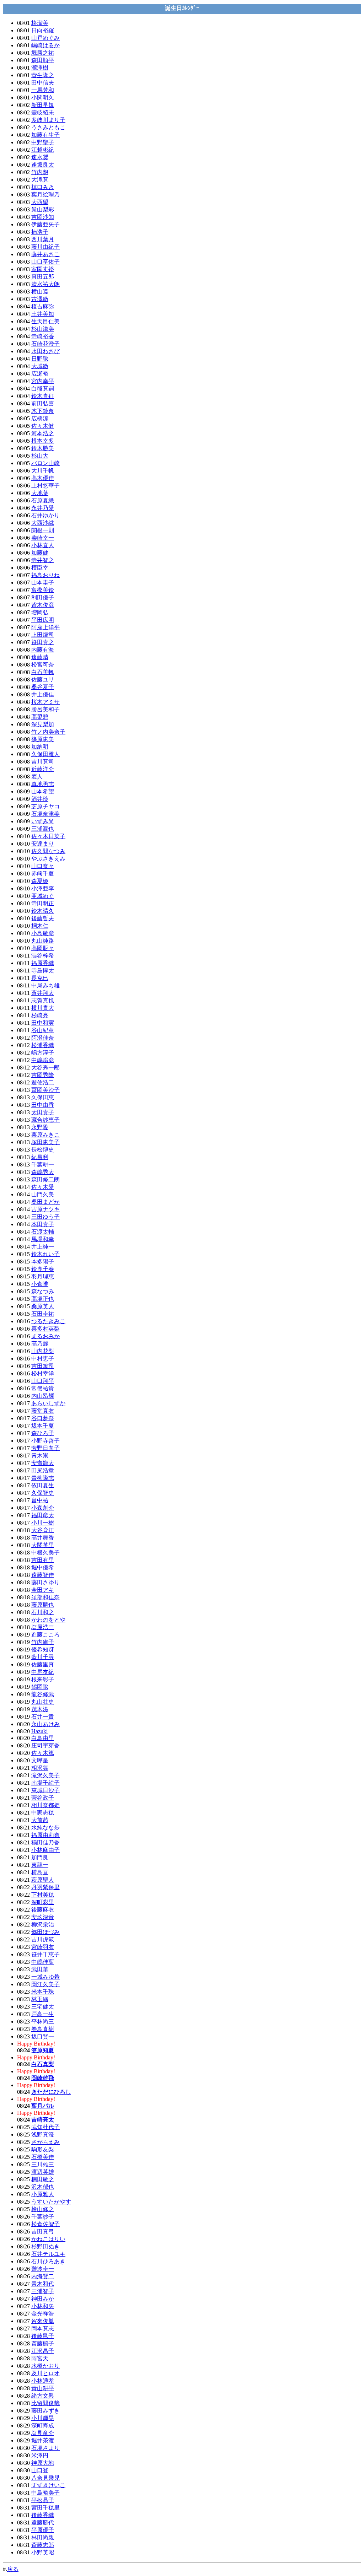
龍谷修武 (43, 1694)
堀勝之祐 (43, 53)
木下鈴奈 (43, 411)
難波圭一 (43, 2269)
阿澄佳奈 (43, 1038)
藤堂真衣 (43, 1411)
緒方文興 (43, 2396)
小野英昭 (43, 2552)
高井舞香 (43, 1538)
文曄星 (40, 1760)
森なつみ (43, 1291)
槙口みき (43, 187)
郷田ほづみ (45, 1932)
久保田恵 (43, 1097)
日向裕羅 (43, 30)
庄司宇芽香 (45, 1745)
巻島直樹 (43, 2029)
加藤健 (40, 553)
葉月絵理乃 (45, 195)
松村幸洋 (43, 1373)
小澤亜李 (43, 888)
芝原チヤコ (45, 806)
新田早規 (43, 105)
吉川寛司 (43, 762)
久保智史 (43, 1493)
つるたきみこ (48, 1321)
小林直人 (43, 545)
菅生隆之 (43, 75)
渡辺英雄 (43, 2172)
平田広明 (43, 620)
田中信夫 (43, 83)
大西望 (40, 202)
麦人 (37, 777)
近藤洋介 (43, 769)
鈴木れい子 (45, 1254)
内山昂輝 (43, 1396)
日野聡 (40, 359)
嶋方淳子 (43, 1053)
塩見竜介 (43, 2433)
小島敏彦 (43, 933)
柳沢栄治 (43, 1925)
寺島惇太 (43, 971)
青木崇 (40, 1456)
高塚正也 (43, 1299)
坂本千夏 (43, 1426)
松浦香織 (43, 1045)
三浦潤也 (43, 829)
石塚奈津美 (45, 814)
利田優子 (43, 597)
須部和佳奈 (45, 1597)
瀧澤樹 (40, 68)
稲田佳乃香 (45, 1842)
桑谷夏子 (43, 687)
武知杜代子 (45, 2127)
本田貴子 (43, 1224)
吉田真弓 (43, 2232)
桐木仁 (40, 926)
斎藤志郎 (43, 2545)
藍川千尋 (43, 1657)
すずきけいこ (48, 2485)
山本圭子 (43, 583)
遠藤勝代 (43, 2523)
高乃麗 (40, 1344)
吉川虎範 (43, 1939)
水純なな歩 (45, 1828)
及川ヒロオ (45, 2373)
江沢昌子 (43, 2351)
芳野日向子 (45, 1448)
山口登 (40, 2470)
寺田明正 (43, 903)
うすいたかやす (51, 2202)
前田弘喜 (43, 403)
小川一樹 (43, 1523)
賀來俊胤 (43, 2321)
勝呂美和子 (45, 709)
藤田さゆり (45, 1582)
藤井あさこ (45, 254)
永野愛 (40, 1127)
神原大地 (43, 2463)
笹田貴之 (43, 642)
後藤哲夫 (43, 918)
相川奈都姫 (45, 1805)
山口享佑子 (45, 262)
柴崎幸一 (43, 538)
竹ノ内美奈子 (48, 732)
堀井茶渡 (43, 2440)
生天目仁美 (45, 321)
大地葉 (40, 493)
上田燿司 (43, 635)
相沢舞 (40, 1768)
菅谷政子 (43, 1798)
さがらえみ (45, 2142)
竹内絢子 (43, 1642)
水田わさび (45, 351)
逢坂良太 (43, 165)
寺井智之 (43, 560)
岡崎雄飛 (43, 2078)
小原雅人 (43, 2194)
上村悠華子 (45, 486)
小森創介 (43, 1508)
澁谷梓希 (43, 956)
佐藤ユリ (43, 680)
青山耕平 (43, 2388)
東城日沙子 (45, 1790)
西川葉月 (43, 239)
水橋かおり (45, 2366)
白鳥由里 (43, 1738)
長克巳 (40, 978)
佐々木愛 (43, 1187)
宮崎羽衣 (43, 1947)
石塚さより (45, 2448)
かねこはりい (48, 2239)
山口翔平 (43, 1381)
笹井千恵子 (45, 1954)
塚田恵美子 (45, 1142)
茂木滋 (40, 1709)
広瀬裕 (40, 374)
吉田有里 (43, 1560)
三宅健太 (43, 2007)
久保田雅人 (45, 754)
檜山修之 (43, 2209)
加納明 (40, 747)
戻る (13, 2569)
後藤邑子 (43, 2336)
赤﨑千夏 (43, 874)
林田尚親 (43, 2537)
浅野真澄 (43, 2135)
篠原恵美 (43, 739)
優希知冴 (43, 1650)
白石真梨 (43, 2064)
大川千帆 (43, 471)
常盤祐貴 (43, 1388)
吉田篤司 (43, 1366)
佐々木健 (43, 426)
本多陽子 (43, 1262)
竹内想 (40, 172)
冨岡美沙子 (45, 1090)
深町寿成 (43, 2426)
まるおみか (45, 1336)
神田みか (43, 2299)
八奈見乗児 (45, 2478)
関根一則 (43, 530)
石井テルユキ (48, 2254)
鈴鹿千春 (43, 1269)
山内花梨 (43, 1351)
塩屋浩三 (43, 1627)
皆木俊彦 (43, 605)
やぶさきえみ (48, 859)
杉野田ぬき (45, 2246)
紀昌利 (40, 1157)
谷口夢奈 (43, 1418)
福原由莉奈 (45, 1835)
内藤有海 (43, 650)
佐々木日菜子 (48, 836)
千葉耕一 (43, 1165)
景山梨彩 (43, 209)
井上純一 (43, 1247)
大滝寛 (40, 180)
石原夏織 (43, 500)
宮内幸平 (43, 381)
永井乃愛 (43, 508)
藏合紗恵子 (45, 1120)
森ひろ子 (43, 1433)
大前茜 (40, 1820)
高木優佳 (43, 478)
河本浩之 (43, 433)
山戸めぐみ (45, 38)
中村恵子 (43, 1359)
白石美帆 (43, 672)
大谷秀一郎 (45, 1068)
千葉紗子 (43, 2217)
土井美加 (43, 314)
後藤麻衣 (43, 1910)
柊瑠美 (40, 23)
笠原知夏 (43, 2050)
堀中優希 (43, 1567)
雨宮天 (40, 2358)
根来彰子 (43, 1679)
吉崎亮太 (43, 2120)
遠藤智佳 (43, 1575)
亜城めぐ (43, 896)
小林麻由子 (45, 1850)
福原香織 (43, 963)
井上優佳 (43, 694)
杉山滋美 (43, 329)
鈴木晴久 (43, 911)
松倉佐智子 (45, 2224)
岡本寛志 (43, 2329)
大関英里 (43, 1545)
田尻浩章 (43, 1470)
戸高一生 (43, 2014)
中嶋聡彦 (43, 1060)
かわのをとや (48, 1620)
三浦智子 (43, 2291)
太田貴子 (43, 1112)
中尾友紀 (43, 1672)
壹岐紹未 (43, 112)
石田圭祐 (43, 1314)
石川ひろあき (48, 2261)
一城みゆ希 (45, 1977)
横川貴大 (43, 1008)
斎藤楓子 (43, 2343)
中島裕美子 (45, 2493)
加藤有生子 (45, 135)
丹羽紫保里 (45, 1887)
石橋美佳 (43, 2157)
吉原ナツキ (45, 1209)
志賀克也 (43, 1000)
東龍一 (40, 1865)
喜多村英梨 (45, 1329)
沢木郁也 (43, 2187)
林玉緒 (40, 1999)
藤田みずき (45, 2411)
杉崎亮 (40, 1015)
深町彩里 (43, 1902)
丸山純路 (43, 941)
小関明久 (43, 98)
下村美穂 (43, 1895)
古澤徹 (40, 299)
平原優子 (43, 2530)
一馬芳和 (43, 90)
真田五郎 (43, 277)
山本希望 (43, 791)
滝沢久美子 (45, 1775)
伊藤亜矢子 (45, 224)
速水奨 (40, 157)
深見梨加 (43, 724)
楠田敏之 (43, 2179)
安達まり (43, 844)
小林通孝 (43, 2381)
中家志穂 (43, 1813)
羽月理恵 (43, 1276)
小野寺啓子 (45, 1441)
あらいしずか (48, 1403)
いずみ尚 (43, 821)
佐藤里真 (43, 1664)
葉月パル (43, 2106)
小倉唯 (40, 1284)
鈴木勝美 (43, 448)
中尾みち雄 (45, 985)
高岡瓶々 (43, 948)
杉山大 (40, 456)
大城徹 (40, 366)
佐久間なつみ (48, 851)
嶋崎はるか (45, 45)
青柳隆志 (43, 1478)
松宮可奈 (43, 665)
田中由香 (43, 1105)
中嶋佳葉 (43, 1962)
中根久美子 (45, 1553)
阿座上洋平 (45, 627)
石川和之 (43, 1612)
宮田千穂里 (45, 2508)
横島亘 (40, 1872)
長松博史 (43, 1150)
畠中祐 (40, 1500)
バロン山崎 (45, 463)
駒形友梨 (43, 2149)
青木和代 (43, 2284)
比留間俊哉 (45, 2403)
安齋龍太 (43, 1463)
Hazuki (39, 1731)
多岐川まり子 (48, 120)
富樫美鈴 (43, 590)
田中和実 (43, 1023)
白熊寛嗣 (43, 389)
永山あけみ (45, 1724)
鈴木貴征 (43, 396)
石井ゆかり (45, 515)
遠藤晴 (40, 657)
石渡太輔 (43, 1232)
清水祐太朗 (45, 284)
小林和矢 (43, 2306)
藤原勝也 (43, 1605)
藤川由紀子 (45, 247)
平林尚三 (43, 2022)
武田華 (40, 1969)
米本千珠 (43, 1992)
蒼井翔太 (43, 993)
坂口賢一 (43, 2036)
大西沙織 (43, 523)
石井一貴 (43, 1717)
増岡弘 (40, 612)
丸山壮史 (43, 1702)
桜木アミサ (45, 702)
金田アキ (43, 1590)
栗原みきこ (45, 1135)
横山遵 (40, 292)
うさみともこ (48, 127)
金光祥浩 (43, 2314)
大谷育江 (43, 1530)
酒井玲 (40, 799)
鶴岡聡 (40, 1687)
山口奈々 (43, 866)
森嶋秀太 (43, 1172)
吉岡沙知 (43, 217)
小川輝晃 (43, 2418)
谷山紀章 (43, 1030)
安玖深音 (43, 1917)
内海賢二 (43, 2276)
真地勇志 (43, 784)
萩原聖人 (43, 1880)
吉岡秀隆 (43, 1075)
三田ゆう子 (45, 1217)
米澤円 (40, 2455)
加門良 (40, 1857)
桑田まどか (45, 1202)
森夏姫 (40, 881)
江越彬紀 (43, 150)
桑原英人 (43, 1306)
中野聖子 (43, 142)
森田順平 (43, 60)
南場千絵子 (45, 1783)
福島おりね (45, 575)
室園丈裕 (43, 269)
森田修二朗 (45, 1179)
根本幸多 (43, 441)
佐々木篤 (43, 1753)
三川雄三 (43, 2164)
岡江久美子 (45, 1984)
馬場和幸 (43, 1239)
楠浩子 (40, 232)
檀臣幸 (40, 568)
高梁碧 (40, 717)
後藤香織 (43, 2515)
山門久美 (43, 1194)
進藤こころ (45, 1635)
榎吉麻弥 (43, 306)
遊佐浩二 (43, 1082)
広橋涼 (40, 418)
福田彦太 (43, 1515)
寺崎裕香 (43, 336)
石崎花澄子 (45, 344)
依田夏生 (43, 1485)
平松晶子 (43, 2500)
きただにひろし (51, 2092)
